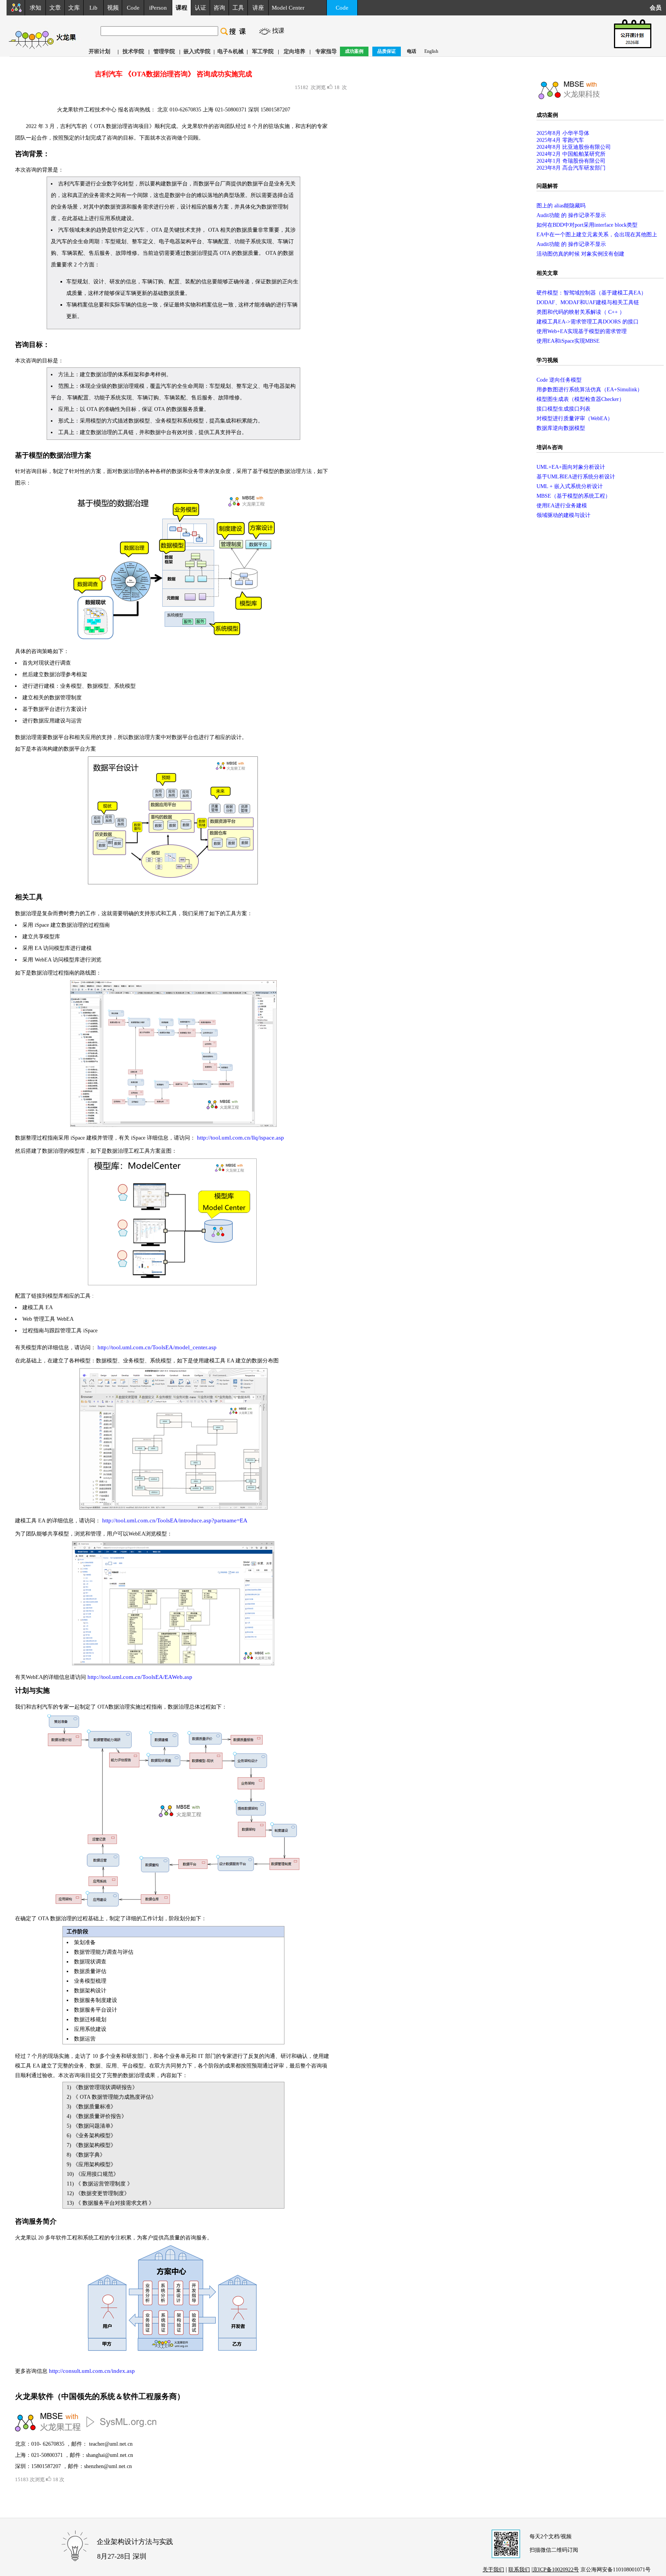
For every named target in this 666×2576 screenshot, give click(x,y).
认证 (200, 8)
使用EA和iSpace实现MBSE (568, 341)
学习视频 (547, 360)
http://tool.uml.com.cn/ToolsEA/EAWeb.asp (140, 1677)
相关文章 (547, 273)
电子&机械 (230, 51)
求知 (35, 8)
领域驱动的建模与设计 (563, 515)
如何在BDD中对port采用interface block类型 (587, 225)
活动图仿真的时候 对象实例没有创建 (580, 254)
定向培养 (294, 51)
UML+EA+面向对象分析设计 (571, 467)
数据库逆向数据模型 (561, 428)
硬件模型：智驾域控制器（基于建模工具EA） (591, 293)
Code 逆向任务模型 (559, 380)
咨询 (219, 8)
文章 (55, 8)
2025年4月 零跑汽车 (560, 140)
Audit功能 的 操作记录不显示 (571, 215)
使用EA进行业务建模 (562, 506)
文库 (74, 8)
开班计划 (99, 51)
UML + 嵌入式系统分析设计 (570, 486)
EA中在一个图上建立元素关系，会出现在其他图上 (597, 235)
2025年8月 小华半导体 (563, 133)
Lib (93, 8)
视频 (113, 8)
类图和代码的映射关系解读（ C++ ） (581, 312)
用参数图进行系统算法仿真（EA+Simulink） (589, 390)
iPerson (158, 8)
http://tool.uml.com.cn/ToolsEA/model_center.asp (157, 1347)
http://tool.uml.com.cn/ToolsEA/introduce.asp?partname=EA (175, 1520)
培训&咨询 (550, 447)
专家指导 (326, 51)
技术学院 (133, 51)
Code (133, 8)
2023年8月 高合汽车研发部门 (571, 168)
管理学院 (164, 51)
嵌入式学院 (197, 51)
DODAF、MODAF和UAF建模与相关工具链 (588, 302)
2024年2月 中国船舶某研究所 (571, 154)
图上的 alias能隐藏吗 (561, 206)
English (431, 51)
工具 (238, 8)
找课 (278, 31)
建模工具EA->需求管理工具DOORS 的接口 (588, 322)
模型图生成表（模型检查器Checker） (580, 399)
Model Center (288, 8)
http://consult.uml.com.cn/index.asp (92, 2371)
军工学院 (263, 51)
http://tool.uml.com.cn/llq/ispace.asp (240, 1138)
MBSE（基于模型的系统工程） (573, 496)
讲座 (258, 8)
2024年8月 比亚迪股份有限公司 (574, 147)
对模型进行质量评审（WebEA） (575, 418)
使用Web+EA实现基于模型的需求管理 (582, 331)
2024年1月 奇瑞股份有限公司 (571, 161)
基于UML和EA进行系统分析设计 (576, 477)
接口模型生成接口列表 (563, 409)
